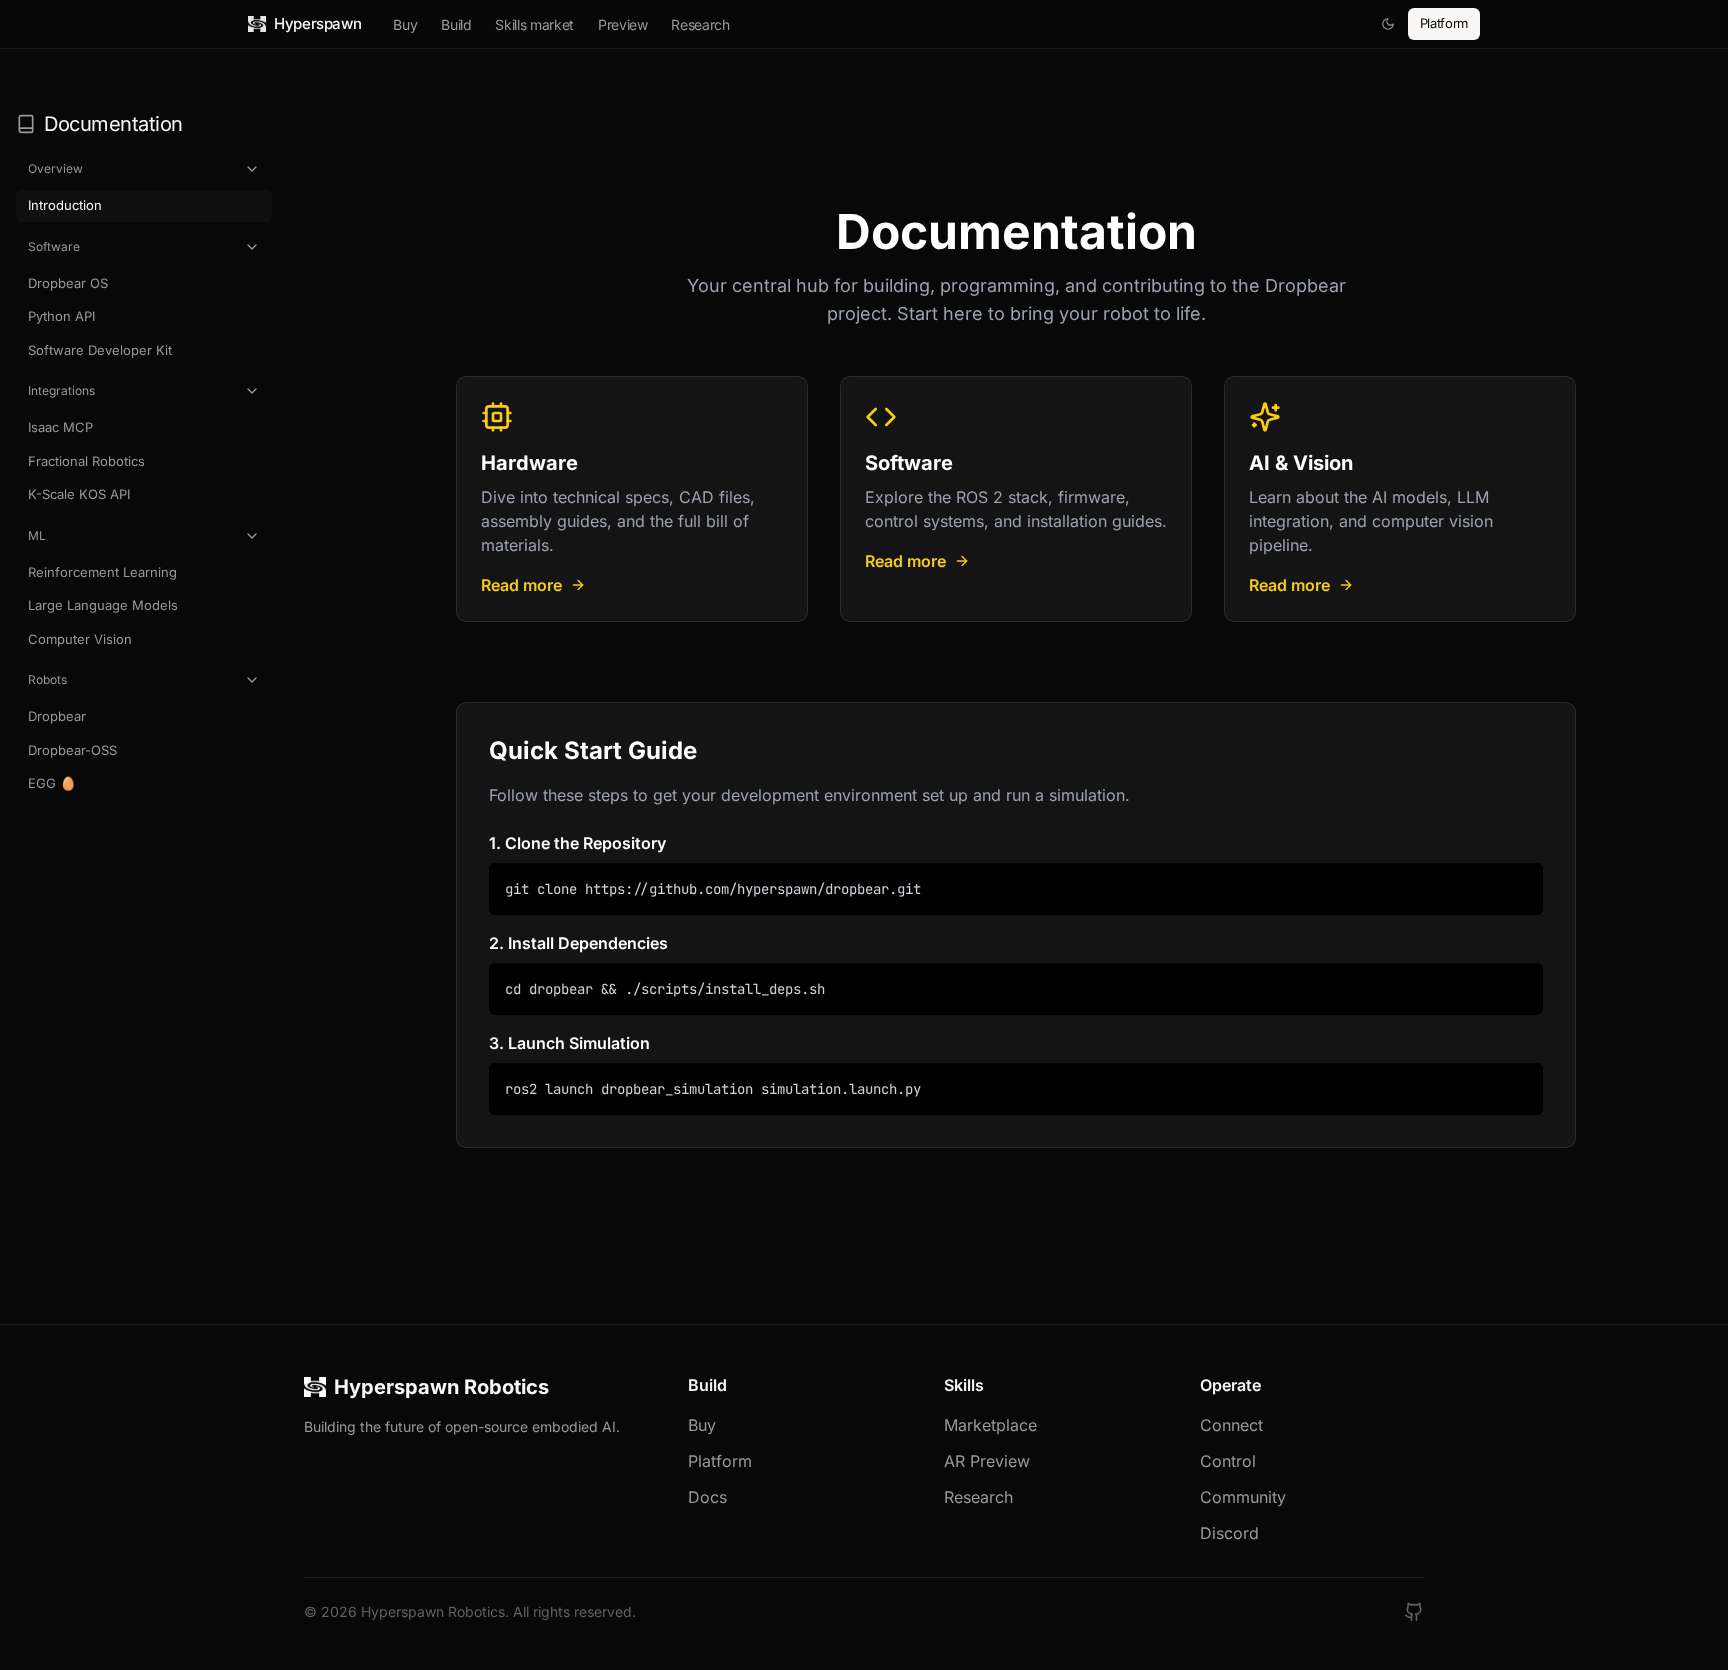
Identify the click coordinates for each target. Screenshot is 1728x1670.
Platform (1444, 23)
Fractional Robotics (86, 461)
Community (1243, 1497)
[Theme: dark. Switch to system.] (1388, 24)
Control (1228, 1461)
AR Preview (987, 1461)
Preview (623, 24)
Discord (1229, 1533)
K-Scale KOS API (79, 494)
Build (456, 24)
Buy (405, 24)
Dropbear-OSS (72, 750)
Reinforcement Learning (102, 572)
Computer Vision (80, 639)
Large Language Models (103, 605)
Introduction (65, 205)
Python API (61, 316)
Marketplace (990, 1425)
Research (700, 24)
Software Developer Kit (100, 350)
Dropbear (57, 716)
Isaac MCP (60, 427)
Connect (1231, 1425)
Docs (707, 1497)
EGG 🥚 (52, 783)
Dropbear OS (68, 283)
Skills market (534, 24)
